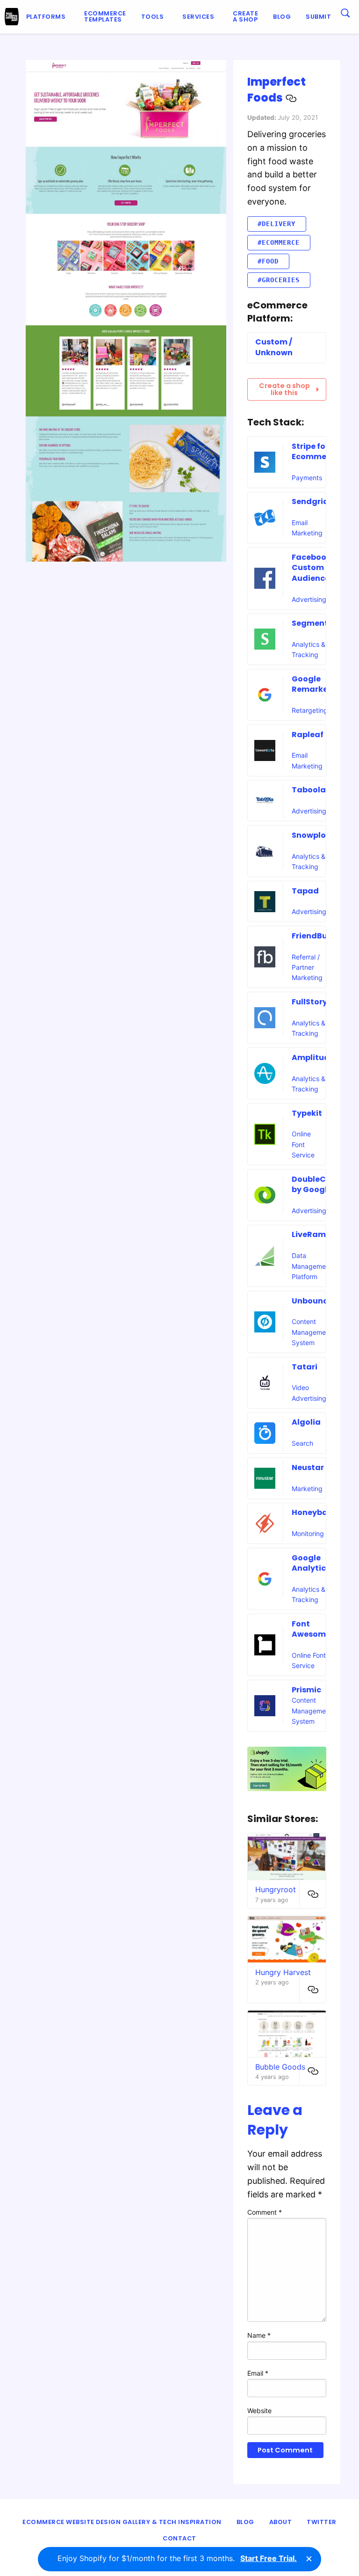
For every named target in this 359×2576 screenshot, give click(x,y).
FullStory (309, 1002)
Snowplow (312, 835)
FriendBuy (312, 936)
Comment (265, 2212)
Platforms (46, 17)
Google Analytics (311, 1563)
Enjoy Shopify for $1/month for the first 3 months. (177, 2558)
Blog (282, 17)
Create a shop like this (284, 389)
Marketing (307, 1489)
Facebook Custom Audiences (313, 568)
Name (259, 2335)
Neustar (308, 1467)
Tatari (305, 1367)
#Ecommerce (279, 242)
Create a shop (245, 16)
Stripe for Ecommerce (315, 451)
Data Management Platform (312, 1266)
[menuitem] (48, 17)
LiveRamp (311, 1234)
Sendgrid (310, 501)
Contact (179, 2538)
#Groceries (279, 280)
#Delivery (276, 224)
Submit (318, 17)
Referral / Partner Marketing (307, 967)
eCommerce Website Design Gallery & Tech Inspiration (122, 2522)
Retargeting (310, 710)
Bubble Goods (280, 2067)
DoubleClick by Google (316, 1184)
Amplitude (313, 1057)
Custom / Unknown (274, 347)
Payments (307, 478)
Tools (153, 17)
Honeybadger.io (324, 1512)
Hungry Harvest (283, 1972)
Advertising (309, 599)
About (281, 2522)
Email (258, 2373)
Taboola (309, 790)
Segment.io (315, 623)
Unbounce (312, 1301)
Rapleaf (308, 735)
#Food (268, 261)
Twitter (322, 2522)
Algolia (306, 1422)
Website (259, 2411)
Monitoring (308, 1533)
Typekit (307, 1113)
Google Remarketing (318, 684)
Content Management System (312, 1332)
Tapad (305, 891)
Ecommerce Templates (105, 16)
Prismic (306, 1690)
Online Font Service (303, 1144)
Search (302, 1443)
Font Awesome (311, 1629)
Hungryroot (276, 1889)
